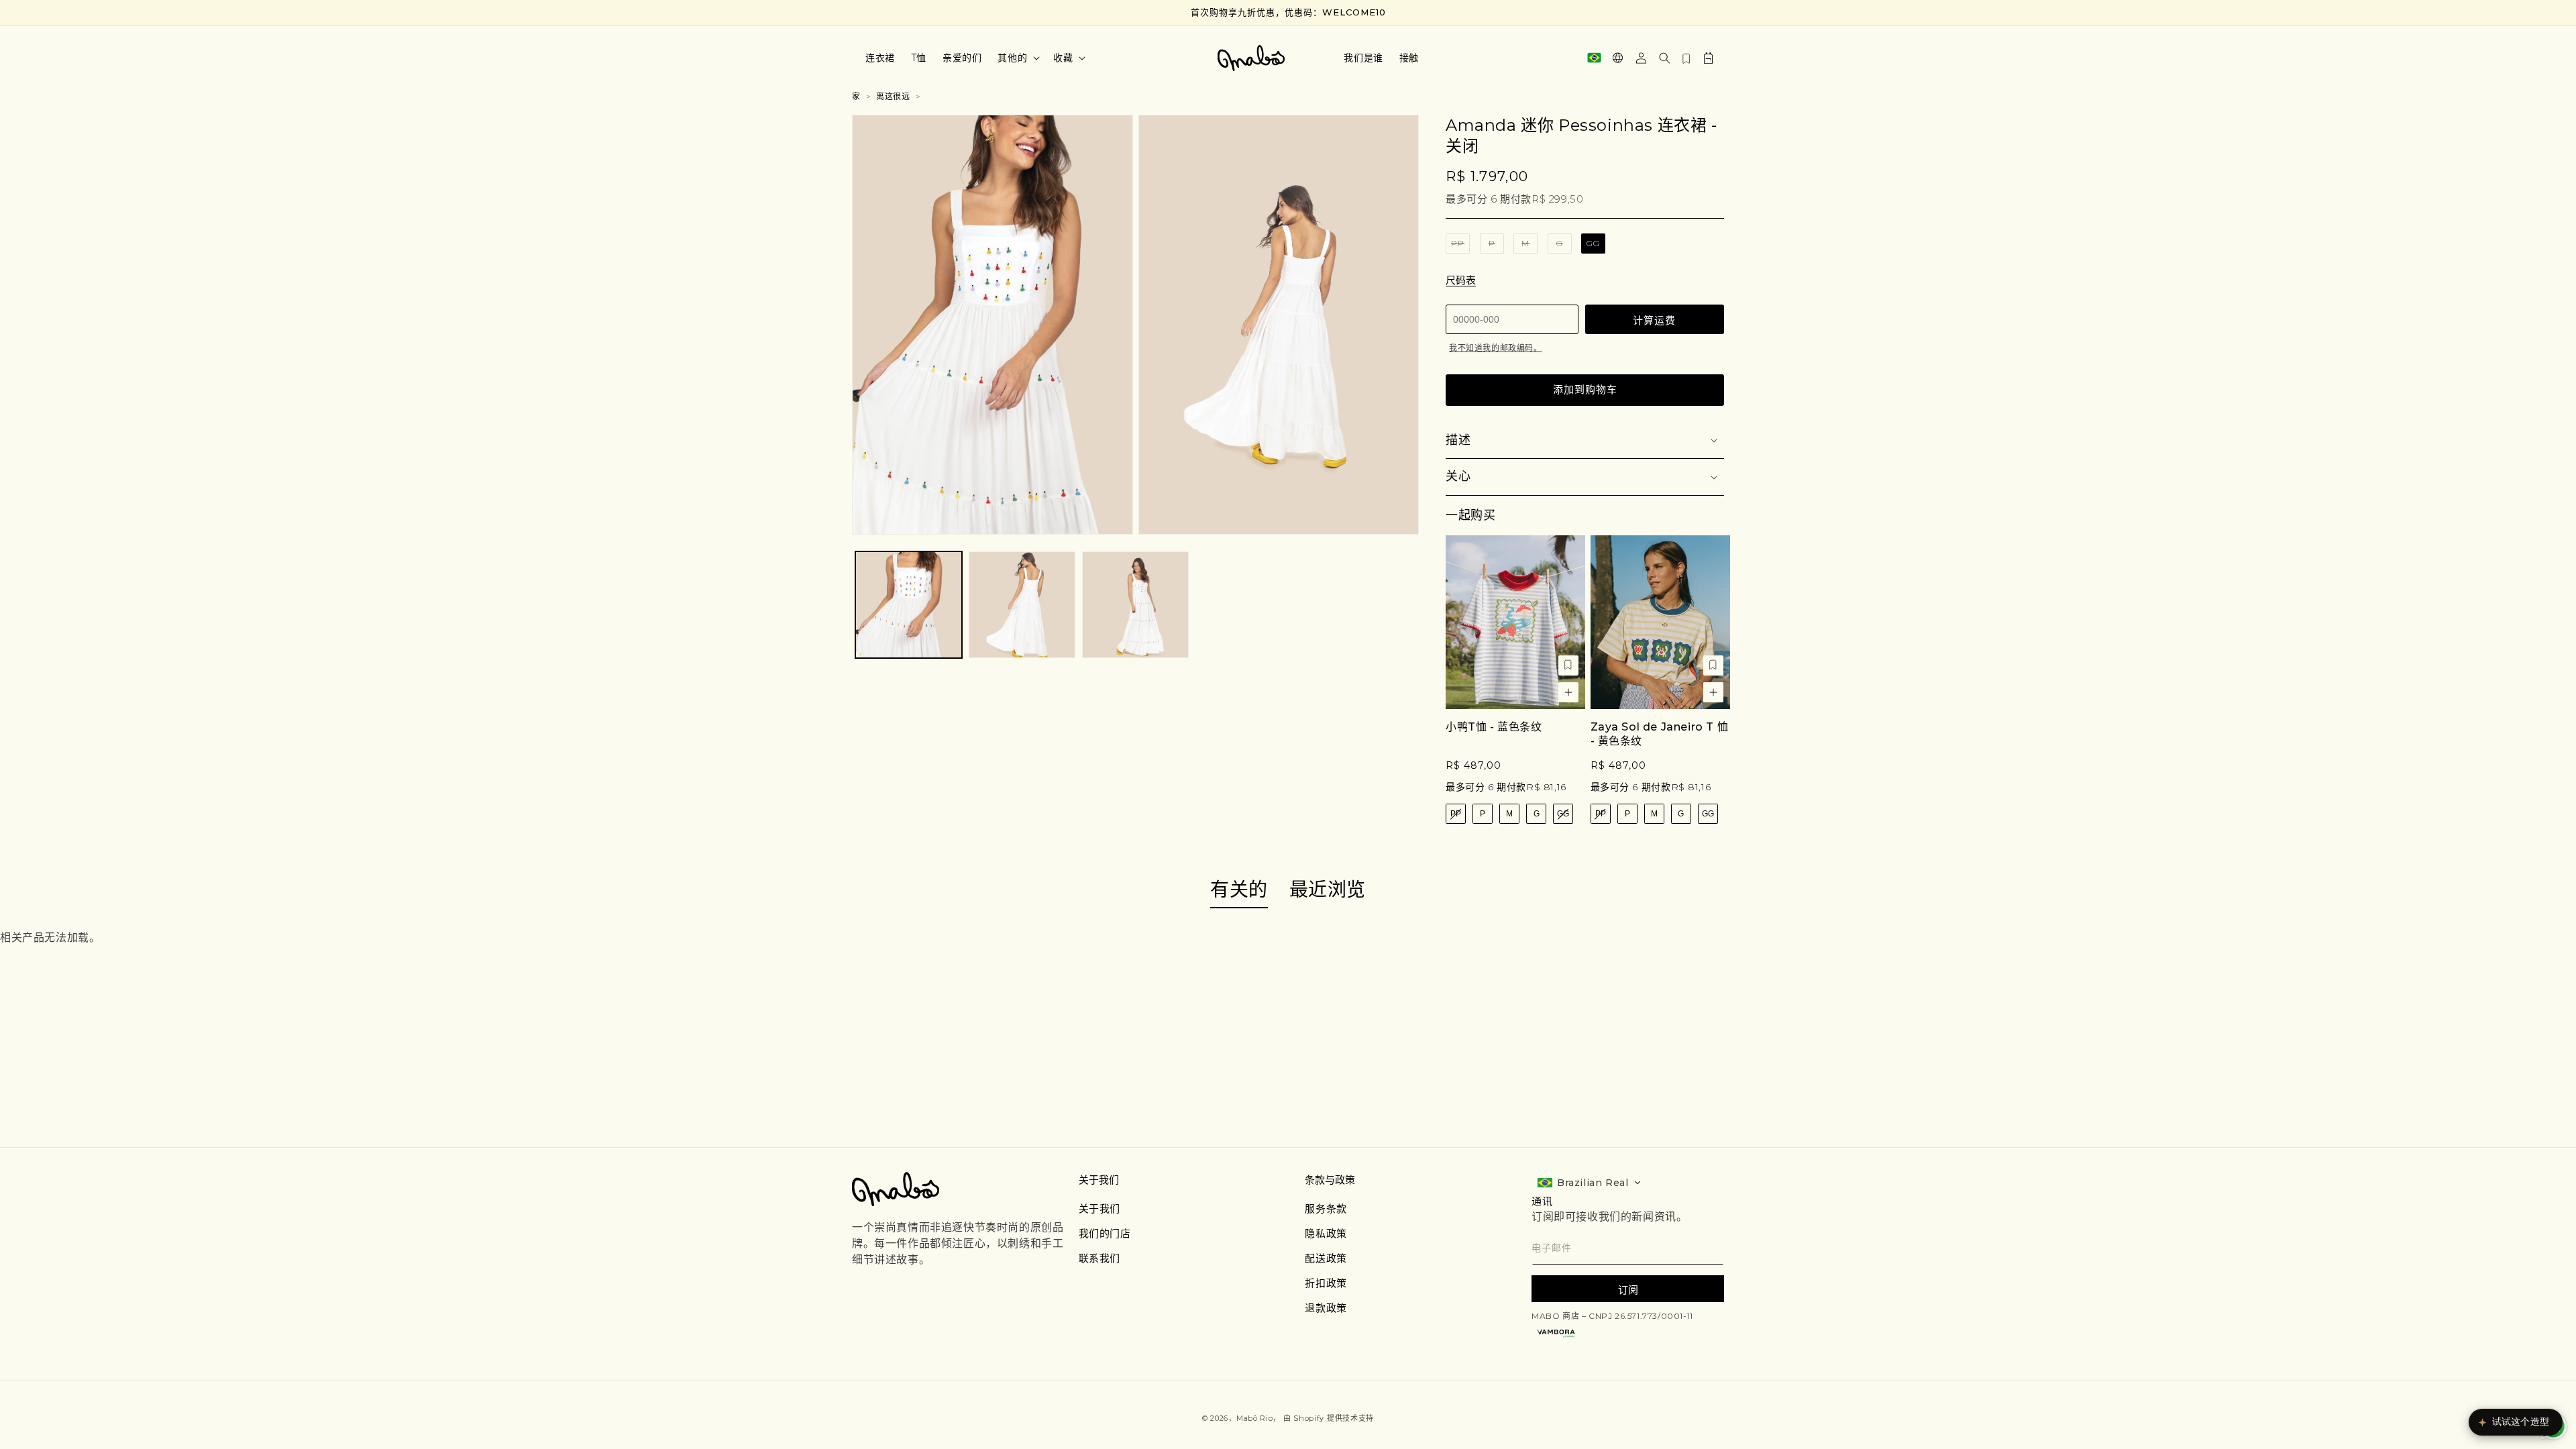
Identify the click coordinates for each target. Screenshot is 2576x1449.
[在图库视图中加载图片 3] (1135, 605)
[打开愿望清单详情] (1686, 58)
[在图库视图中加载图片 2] (1022, 605)
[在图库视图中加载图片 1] (909, 605)
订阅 (1628, 1290)
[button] (1017, 58)
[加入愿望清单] (1568, 665)
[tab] (1239, 891)
